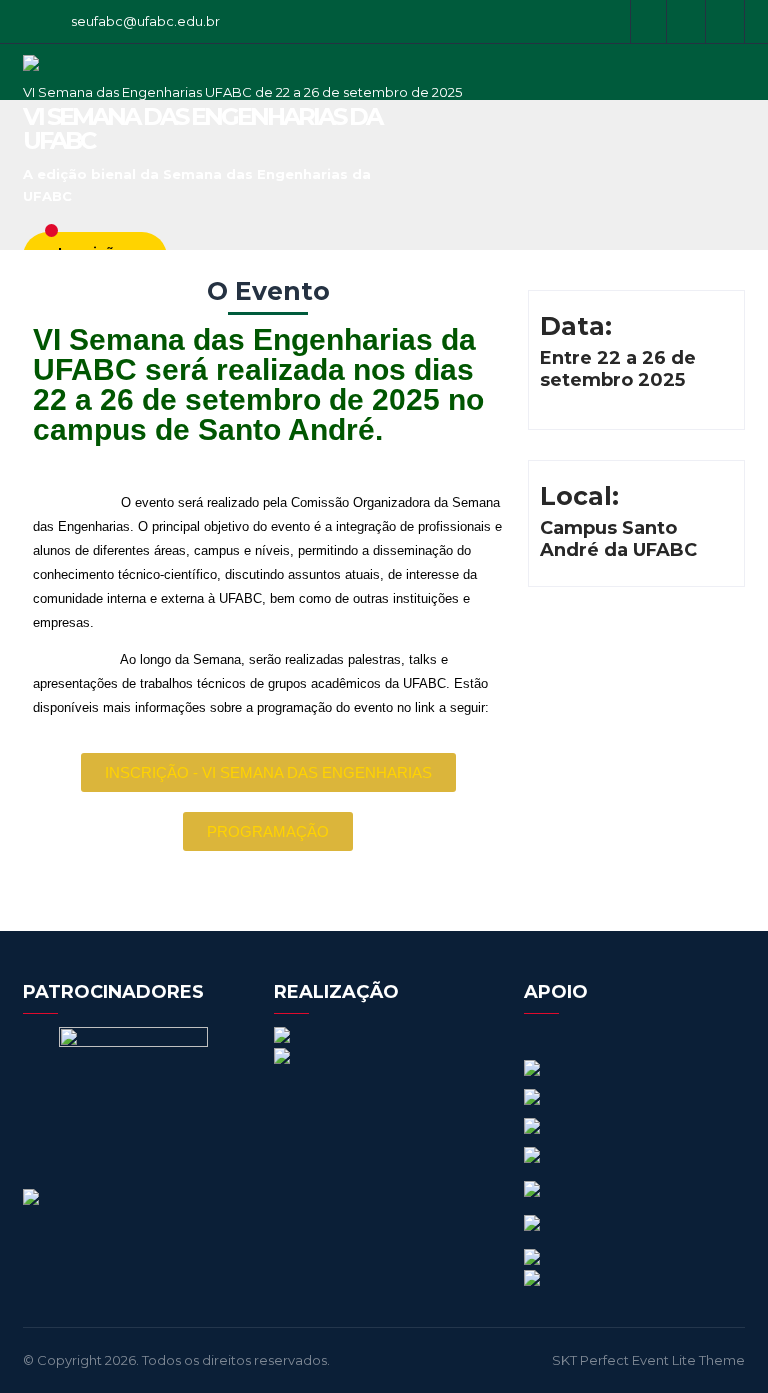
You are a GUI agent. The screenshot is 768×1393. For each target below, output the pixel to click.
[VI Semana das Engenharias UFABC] (31, 76)
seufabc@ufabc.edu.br (145, 21)
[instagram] (688, 21)
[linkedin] (727, 21)
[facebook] (648, 21)
